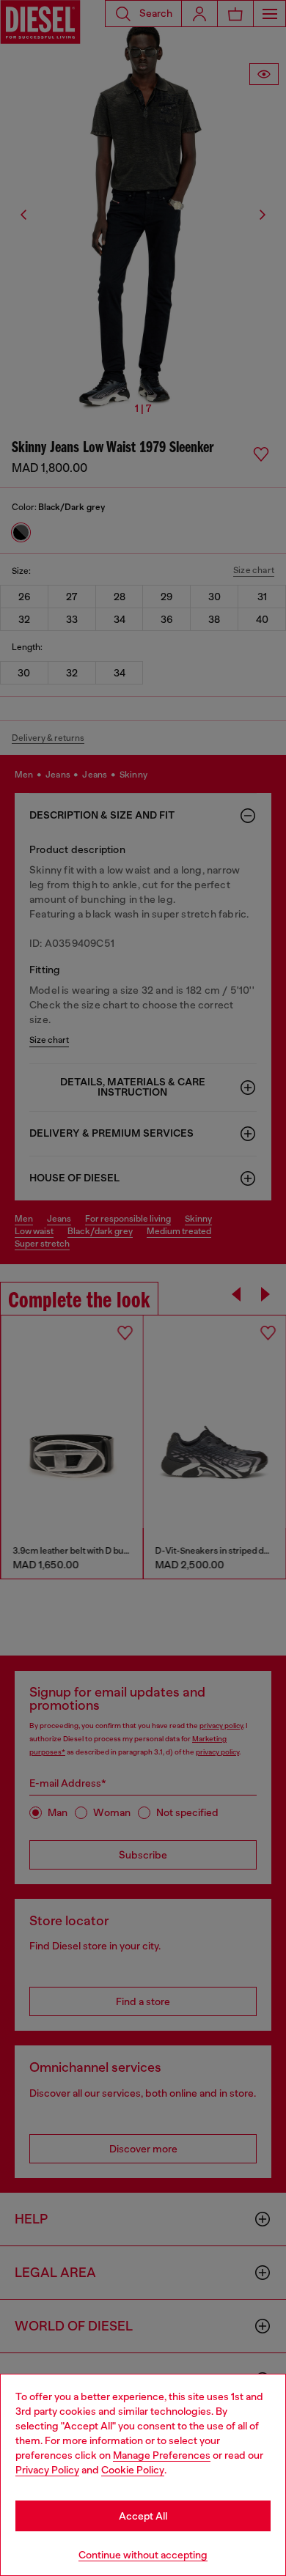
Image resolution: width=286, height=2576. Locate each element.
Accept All (143, 2516)
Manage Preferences (162, 2455)
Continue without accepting (143, 2555)
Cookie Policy (133, 2470)
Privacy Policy (47, 2470)
